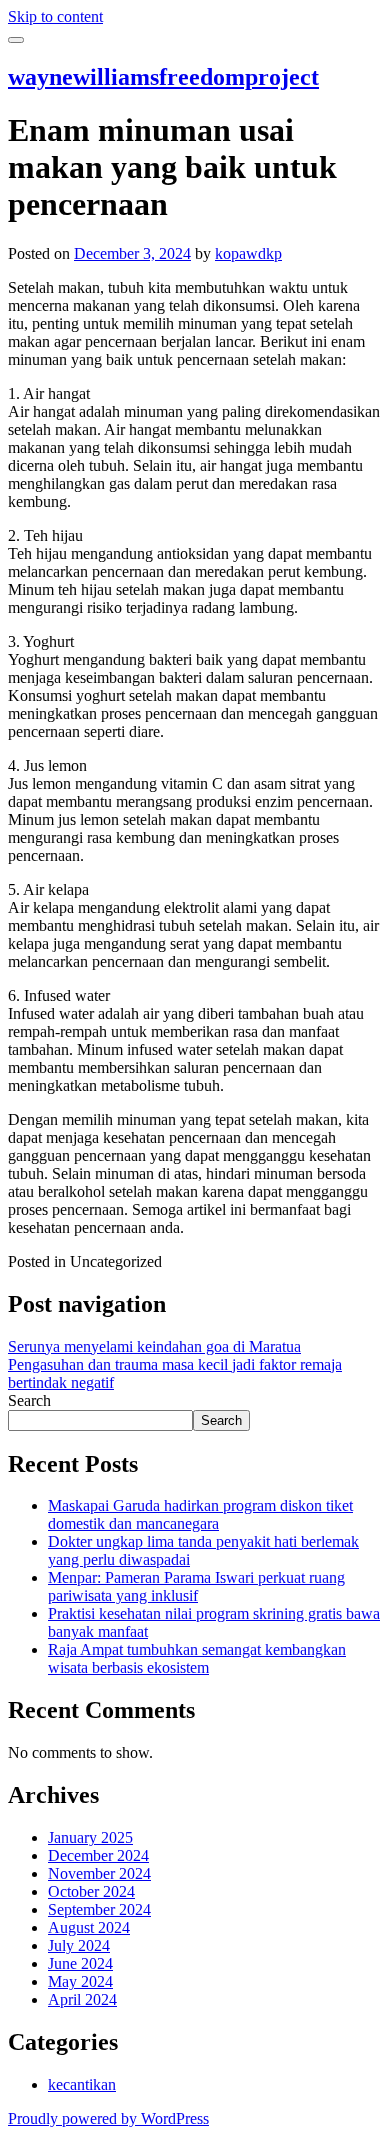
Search (29, 1400)
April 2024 (82, 1999)
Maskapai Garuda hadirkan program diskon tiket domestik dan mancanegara (200, 1514)
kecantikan (82, 2084)
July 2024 (79, 1945)
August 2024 (89, 1927)
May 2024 (80, 1981)
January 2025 (90, 1837)
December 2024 (98, 1855)
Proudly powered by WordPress (108, 2118)
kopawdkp (248, 253)
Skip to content (55, 16)
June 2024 (80, 1963)
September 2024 (99, 1909)
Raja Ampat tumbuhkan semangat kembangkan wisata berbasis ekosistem (197, 1658)
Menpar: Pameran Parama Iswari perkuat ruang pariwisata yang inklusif (196, 1586)
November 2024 (99, 1873)
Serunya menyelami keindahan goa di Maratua (154, 1346)
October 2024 (91, 1891)
